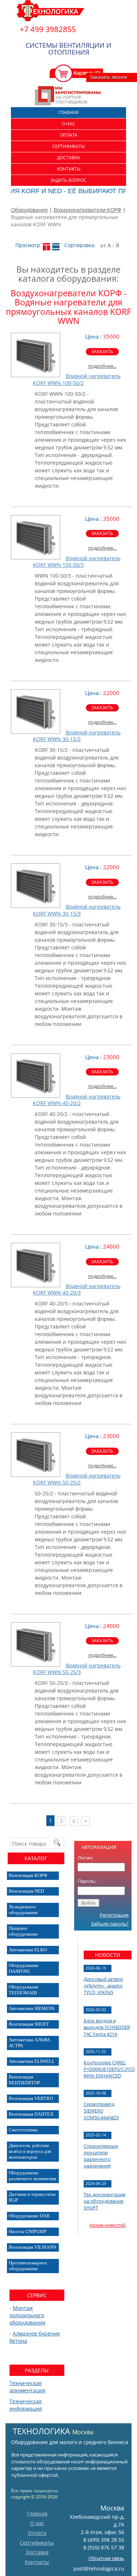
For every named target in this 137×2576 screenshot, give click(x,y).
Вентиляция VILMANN (33, 2247)
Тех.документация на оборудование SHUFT (104, 2201)
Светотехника (23, 2130)
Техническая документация (27, 2387)
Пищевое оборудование (23, 1931)
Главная (68, 112)
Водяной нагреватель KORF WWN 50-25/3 (77, 1669)
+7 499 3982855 (48, 29)
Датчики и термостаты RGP (32, 2197)
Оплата (69, 135)
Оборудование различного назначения (33, 2176)
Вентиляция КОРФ (28, 1875)
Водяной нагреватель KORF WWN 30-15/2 (77, 736)
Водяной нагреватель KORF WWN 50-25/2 (77, 1479)
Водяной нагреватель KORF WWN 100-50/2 (77, 379)
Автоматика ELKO (28, 1950)
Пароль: (87, 1881)
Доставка (68, 158)
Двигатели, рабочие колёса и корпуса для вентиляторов (30, 2151)
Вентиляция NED (26, 1891)
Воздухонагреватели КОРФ (87, 210)
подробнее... (102, 366)
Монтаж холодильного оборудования (27, 2315)
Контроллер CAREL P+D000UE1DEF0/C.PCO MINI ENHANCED (109, 2069)
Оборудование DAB (29, 2216)
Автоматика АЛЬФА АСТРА (29, 2043)
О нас (68, 124)
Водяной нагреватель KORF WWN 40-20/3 (77, 1289)
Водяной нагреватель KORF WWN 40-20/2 (77, 1100)
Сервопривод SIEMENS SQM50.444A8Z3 (101, 2111)
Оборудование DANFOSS (24, 1968)
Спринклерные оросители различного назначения (101, 2156)
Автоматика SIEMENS (32, 2008)
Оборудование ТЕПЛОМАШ (24, 1990)
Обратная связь (106, 2558)
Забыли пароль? (110, 1924)
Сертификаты (68, 146)
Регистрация (114, 1915)
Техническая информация (26, 2405)
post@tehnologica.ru (99, 2569)
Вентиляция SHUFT (29, 2024)
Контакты (69, 169)
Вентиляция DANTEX (31, 2114)
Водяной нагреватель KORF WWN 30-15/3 (77, 910)
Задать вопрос (68, 180)
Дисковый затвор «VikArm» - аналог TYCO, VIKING (103, 1986)
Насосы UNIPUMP (28, 2231)
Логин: (85, 1858)
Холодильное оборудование (23, 1910)
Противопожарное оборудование (28, 2266)
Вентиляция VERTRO (31, 2098)
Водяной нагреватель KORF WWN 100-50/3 (77, 561)
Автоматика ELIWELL (32, 2061)
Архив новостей (108, 2225)
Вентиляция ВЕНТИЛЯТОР (24, 2080)
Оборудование (29, 210)
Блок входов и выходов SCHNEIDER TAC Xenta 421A (107, 2027)
